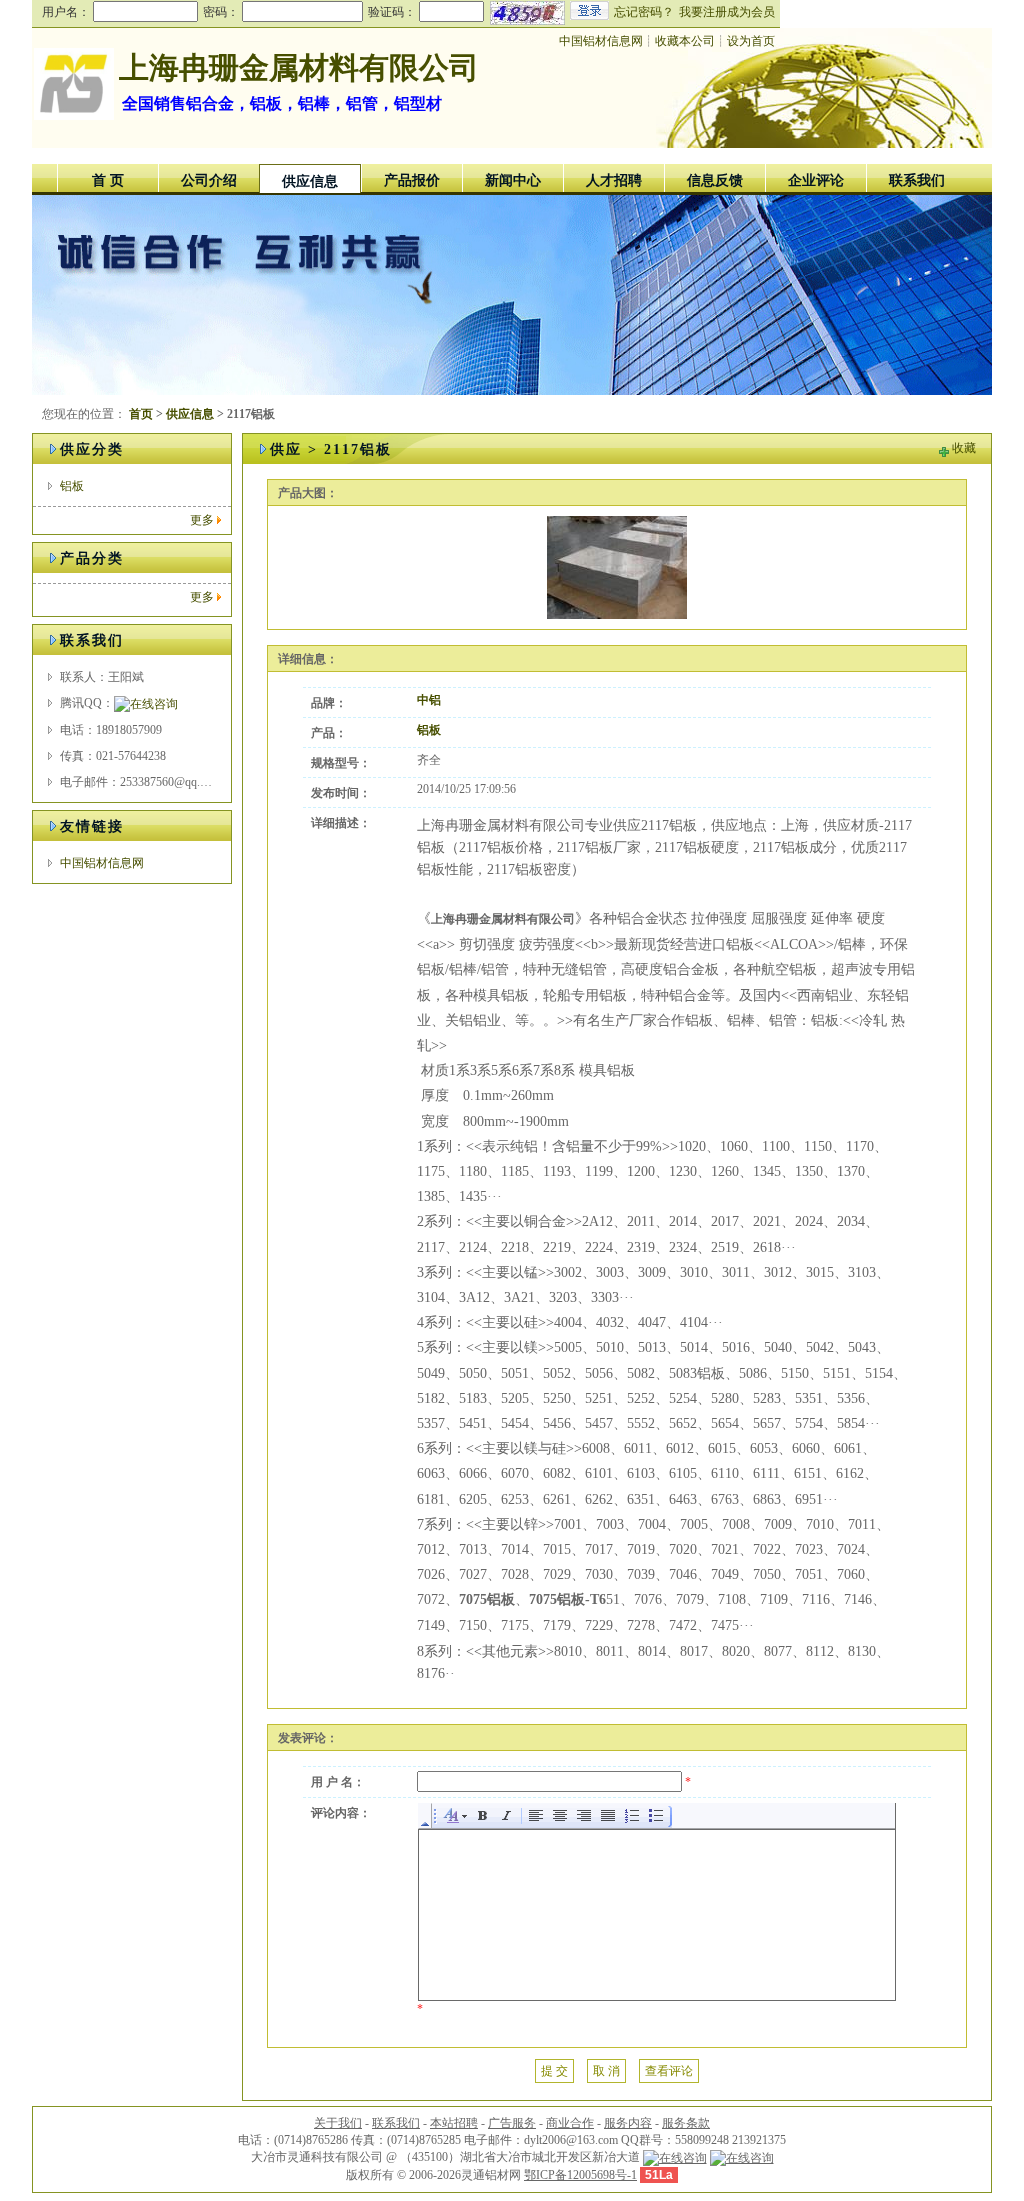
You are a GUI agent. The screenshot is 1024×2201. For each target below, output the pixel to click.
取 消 (606, 2071)
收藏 (964, 448)
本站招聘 (454, 2123)
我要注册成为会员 (727, 12)
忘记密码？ (644, 12)
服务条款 (686, 2123)
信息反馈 (715, 180)
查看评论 (669, 2071)
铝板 (72, 486)
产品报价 (412, 180)
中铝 (429, 700)
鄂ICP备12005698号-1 (580, 2175)
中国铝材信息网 (601, 41)
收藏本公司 (685, 41)
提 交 (554, 2071)
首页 (141, 414)
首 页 (108, 180)
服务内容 (628, 2123)
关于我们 (338, 2123)
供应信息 (310, 181)
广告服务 (512, 2123)
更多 (202, 520)
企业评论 (816, 180)
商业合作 (570, 2123)
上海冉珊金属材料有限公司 (299, 67)
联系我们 (917, 180)
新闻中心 (513, 180)
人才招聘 (614, 180)
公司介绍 (209, 180)
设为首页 (751, 41)
